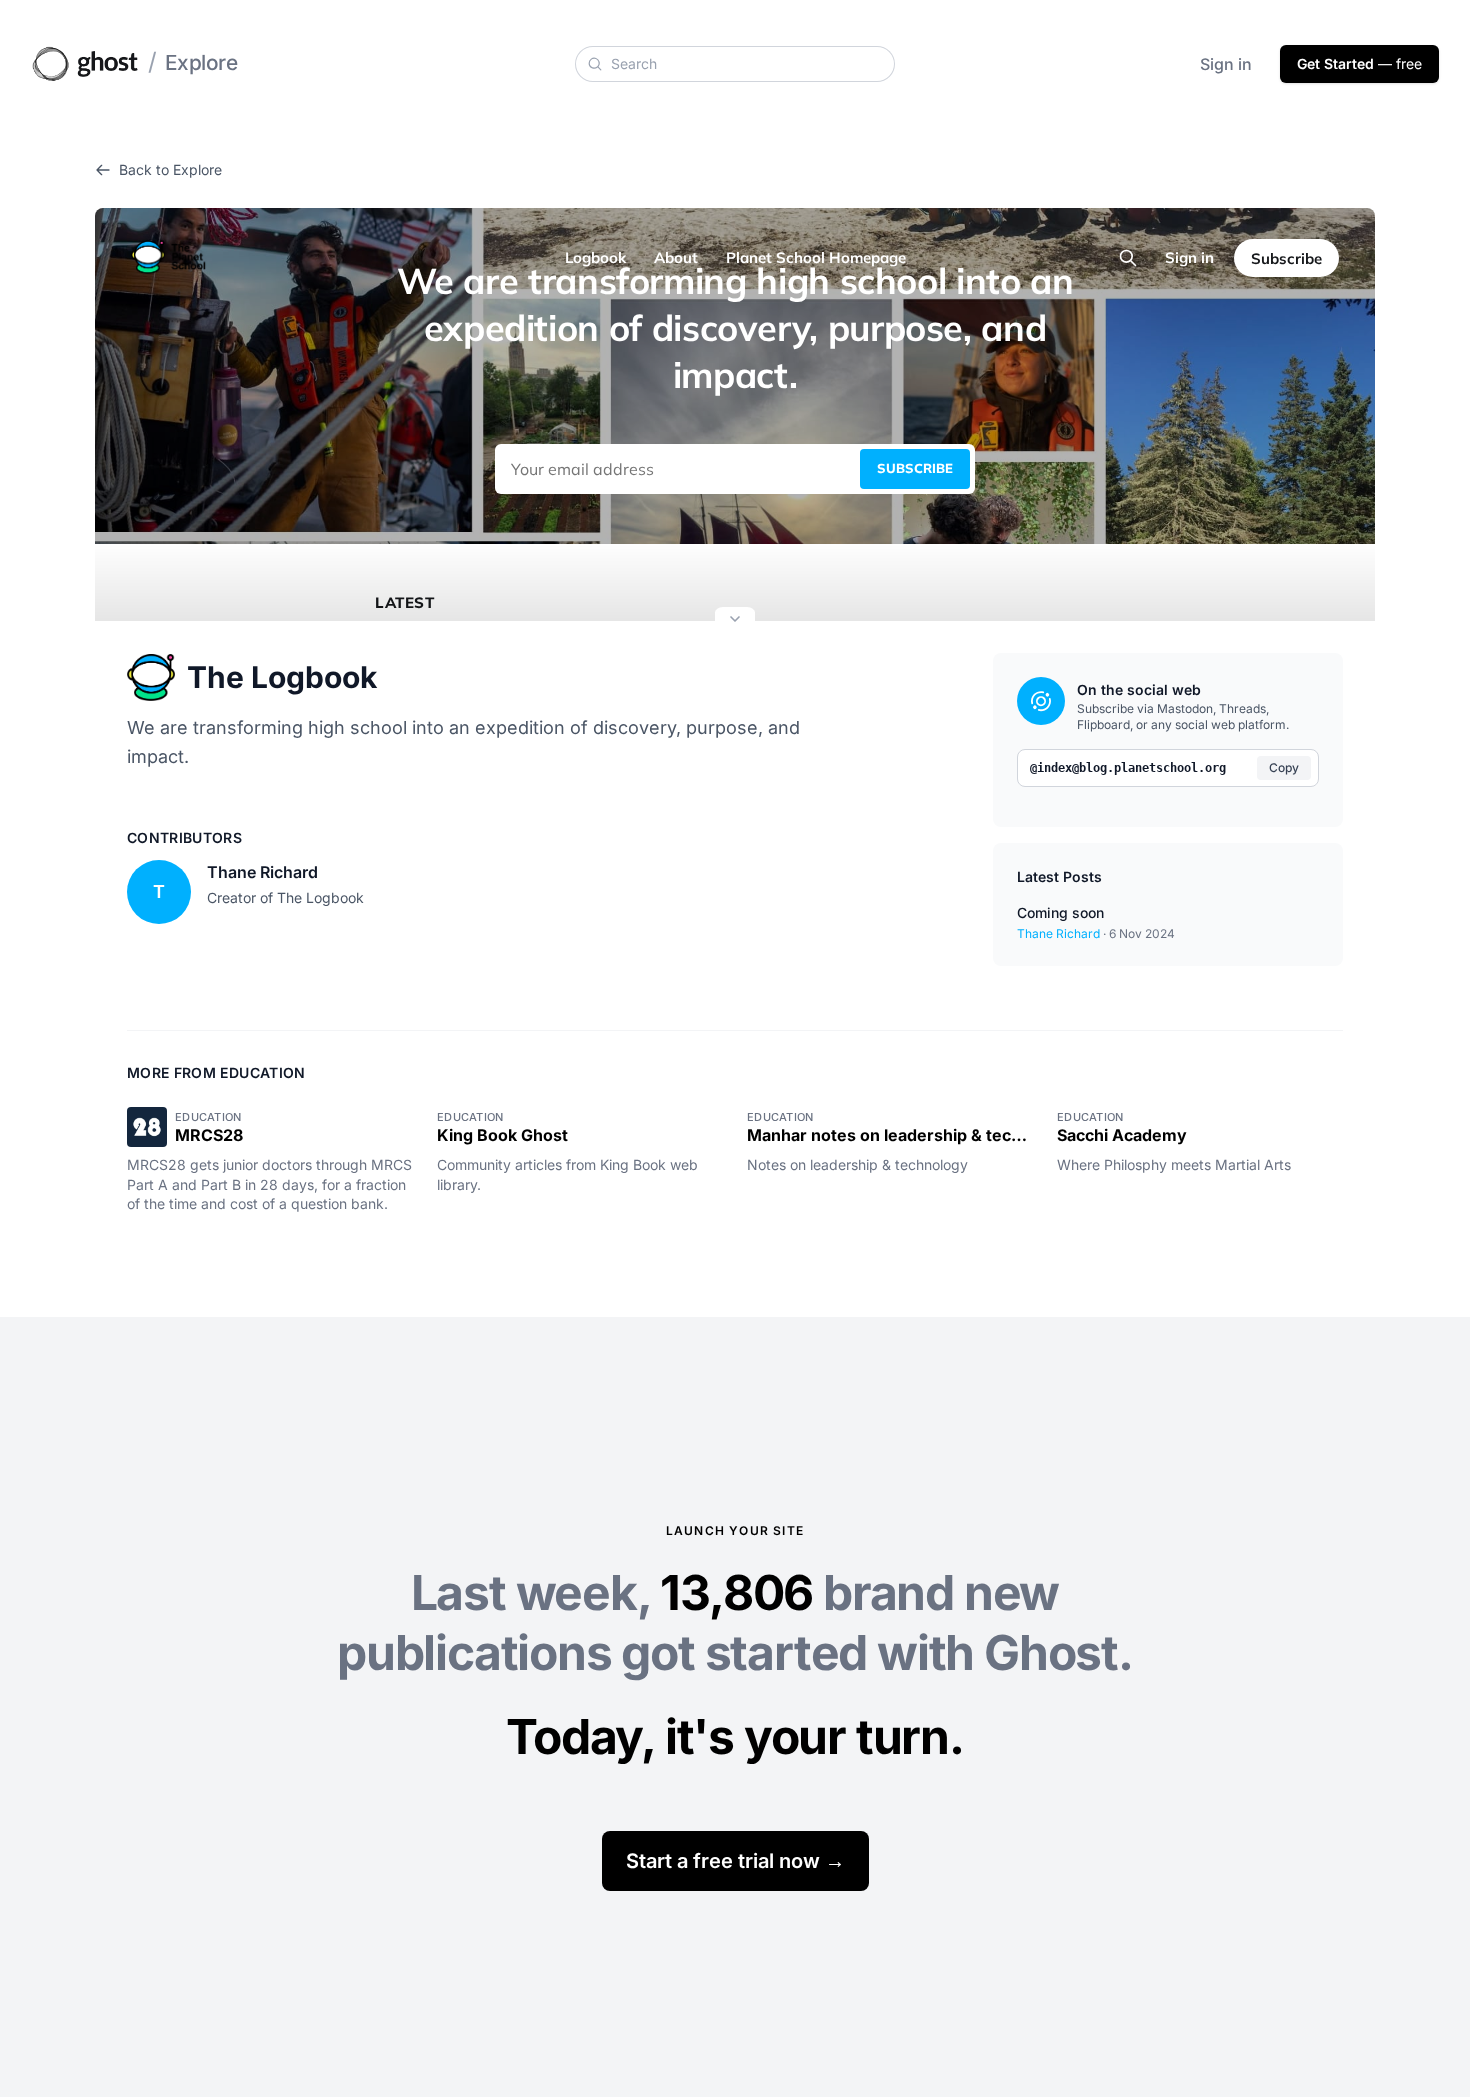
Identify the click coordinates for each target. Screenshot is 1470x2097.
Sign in (1226, 64)
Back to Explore (170, 169)
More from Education (216, 1072)
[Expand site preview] (735, 621)
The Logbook (282, 677)
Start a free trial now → (735, 1861)
